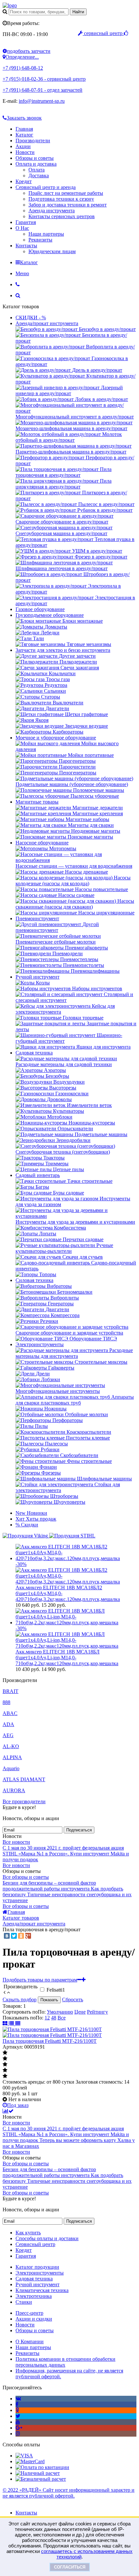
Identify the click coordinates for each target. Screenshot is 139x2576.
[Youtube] (18, 2422)
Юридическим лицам (52, 251)
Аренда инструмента (52, 211)
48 (54, 2018)
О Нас (22, 228)
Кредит (24, 181)
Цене (80, 2012)
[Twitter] (14, 1936)
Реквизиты (40, 240)
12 (47, 2018)
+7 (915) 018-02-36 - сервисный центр (44, 79)
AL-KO (11, 1746)
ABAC (10, 1713)
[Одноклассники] (21, 1936)
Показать (49, 2000)
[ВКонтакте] (7, 1936)
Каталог (24, 135)
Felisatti (56, 1990)
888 (6, 1702)
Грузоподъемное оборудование (50, 615)
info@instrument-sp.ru (42, 101)
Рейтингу (97, 2012)
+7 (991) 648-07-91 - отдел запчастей (43, 90)
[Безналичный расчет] (41, 2479)
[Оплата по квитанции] (42, 2467)
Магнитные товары (37, 802)
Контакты (26, 246)
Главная (24, 129)
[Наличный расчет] (38, 2473)
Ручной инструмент (37, 977)
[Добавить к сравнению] (8, 2111)
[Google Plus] (28, 1936)
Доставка (39, 176)
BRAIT (11, 1691)
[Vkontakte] (18, 2399)
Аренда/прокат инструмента (47, 323)
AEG (8, 1735)
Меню (22, 273)
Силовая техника (34, 1280)
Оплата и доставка (36, 164)
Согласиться (70, 2567)
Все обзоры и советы (26, 1877)
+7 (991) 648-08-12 (23, 68)
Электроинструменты (40, 1344)
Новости (25, 152)
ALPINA (12, 1757)
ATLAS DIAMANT (24, 1779)
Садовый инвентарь (38, 1175)
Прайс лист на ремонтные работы (66, 193)
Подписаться (79, 1830)
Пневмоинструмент (37, 918)
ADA (8, 1724)
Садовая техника (34, 1053)
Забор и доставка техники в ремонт (68, 205)
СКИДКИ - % (31, 318)
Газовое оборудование (40, 609)
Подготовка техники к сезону (61, 199)
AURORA (14, 1790)
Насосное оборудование (42, 843)
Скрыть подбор (20, 2000)
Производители (33, 141)
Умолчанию (60, 2012)
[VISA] (24, 2456)
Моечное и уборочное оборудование (56, 738)
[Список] (12, 2023)
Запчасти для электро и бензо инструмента (63, 650)
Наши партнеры (46, 234)
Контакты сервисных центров (62, 216)
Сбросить (73, 2000)
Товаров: (12, 2006)
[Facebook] (17, 2404)
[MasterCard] (30, 2461)
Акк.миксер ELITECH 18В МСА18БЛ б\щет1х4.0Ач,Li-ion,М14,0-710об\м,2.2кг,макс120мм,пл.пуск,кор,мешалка (67, 1658)
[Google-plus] (19, 2428)
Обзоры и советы (35, 158)
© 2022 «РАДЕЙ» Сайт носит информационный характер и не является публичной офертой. (69, 2493)
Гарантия (26, 222)
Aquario (11, 1768)
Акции (23, 146)
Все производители (24, 1801)
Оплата (37, 170)
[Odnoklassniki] (17, 2410)
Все (62, 2018)
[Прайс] (18, 2023)
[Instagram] (18, 2434)
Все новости (16, 1842)
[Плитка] (6, 2023)
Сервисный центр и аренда (46, 187)
